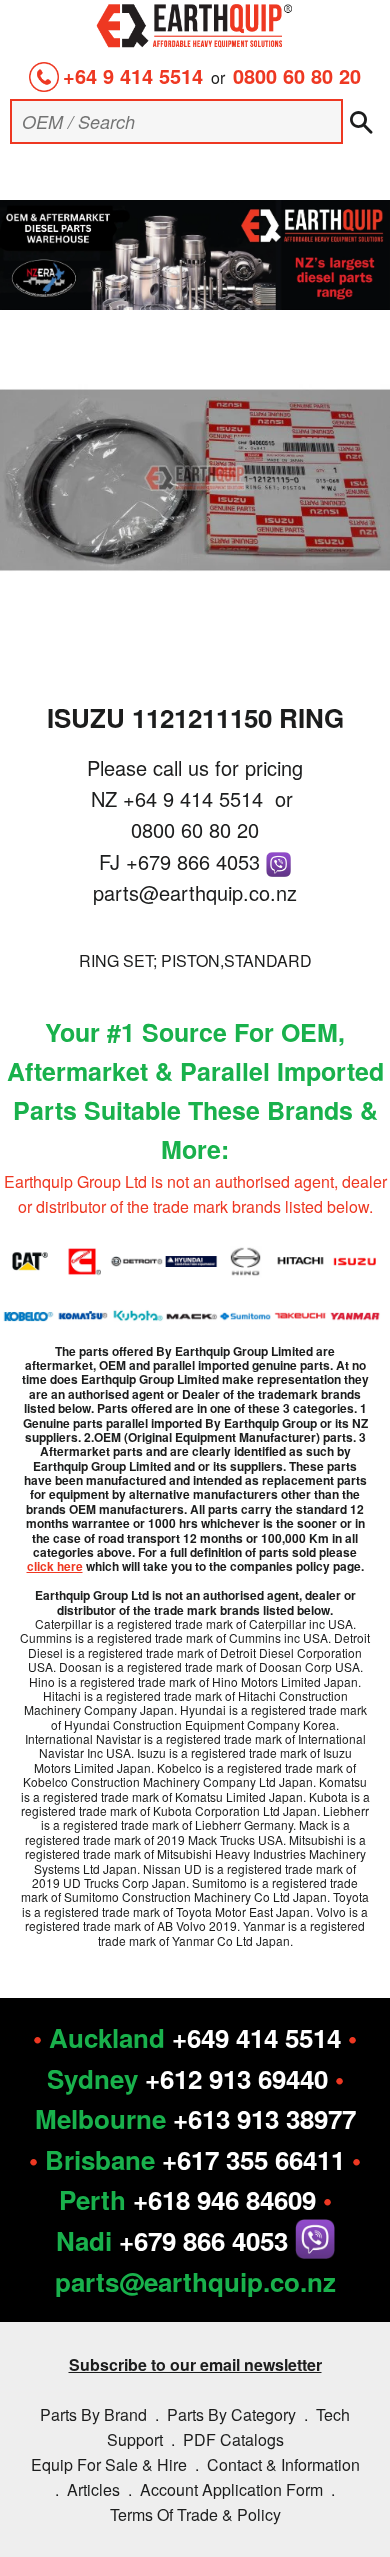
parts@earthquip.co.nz (195, 892)
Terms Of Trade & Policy (195, 2514)
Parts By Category (231, 2414)
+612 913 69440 (236, 2078)
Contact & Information (283, 2464)
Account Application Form (231, 2489)
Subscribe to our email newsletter (195, 2364)
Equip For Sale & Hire (109, 2464)
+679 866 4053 (196, 861)
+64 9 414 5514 (133, 75)
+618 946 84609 (224, 2199)
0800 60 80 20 (297, 75)
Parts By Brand (93, 2414)
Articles (93, 2489)
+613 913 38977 (264, 2118)
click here (55, 1566)
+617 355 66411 (253, 2159)
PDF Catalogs (233, 2439)
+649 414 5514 (256, 2037)
